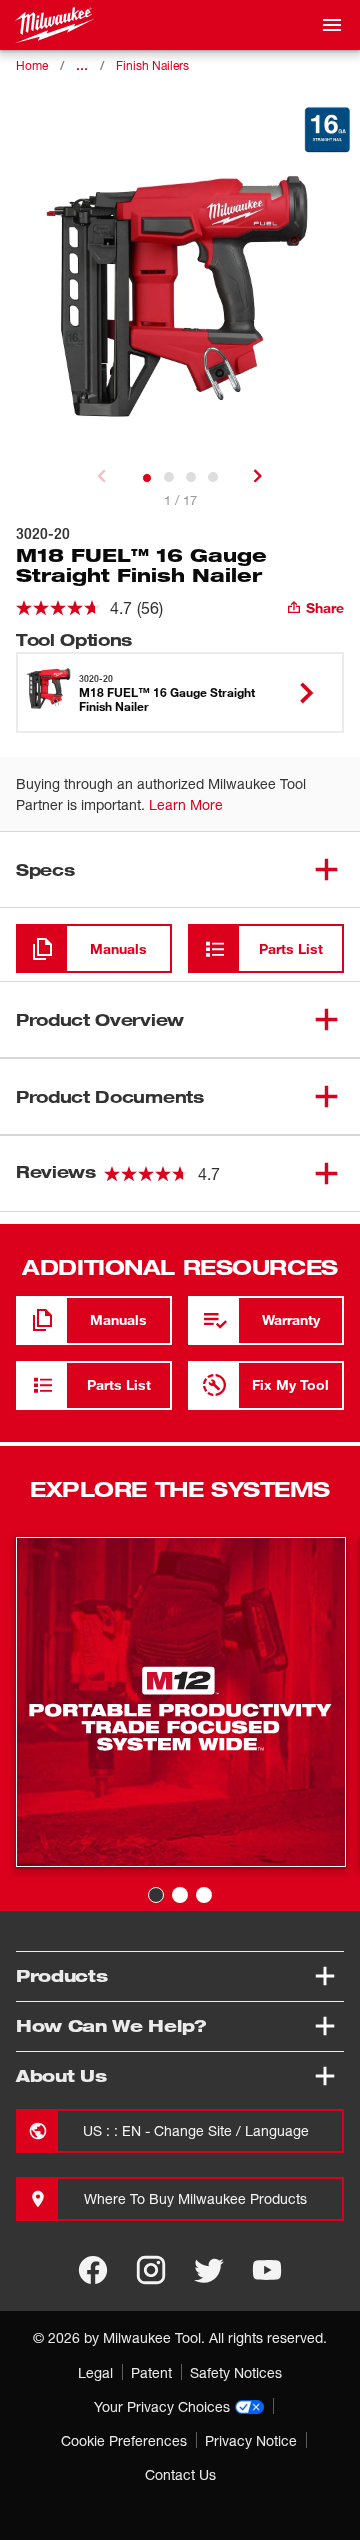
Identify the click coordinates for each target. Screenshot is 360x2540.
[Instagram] (151, 2270)
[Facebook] (93, 2270)
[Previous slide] (102, 476)
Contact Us (180, 2474)
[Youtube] (267, 2270)
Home (32, 65)
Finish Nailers (152, 65)
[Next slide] (258, 476)
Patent (151, 2372)
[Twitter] (209, 2270)
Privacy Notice (251, 2440)
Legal (95, 2372)
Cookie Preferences (124, 2440)
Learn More (186, 804)
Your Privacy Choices (162, 2406)
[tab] (147, 478)
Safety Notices (236, 2372)
